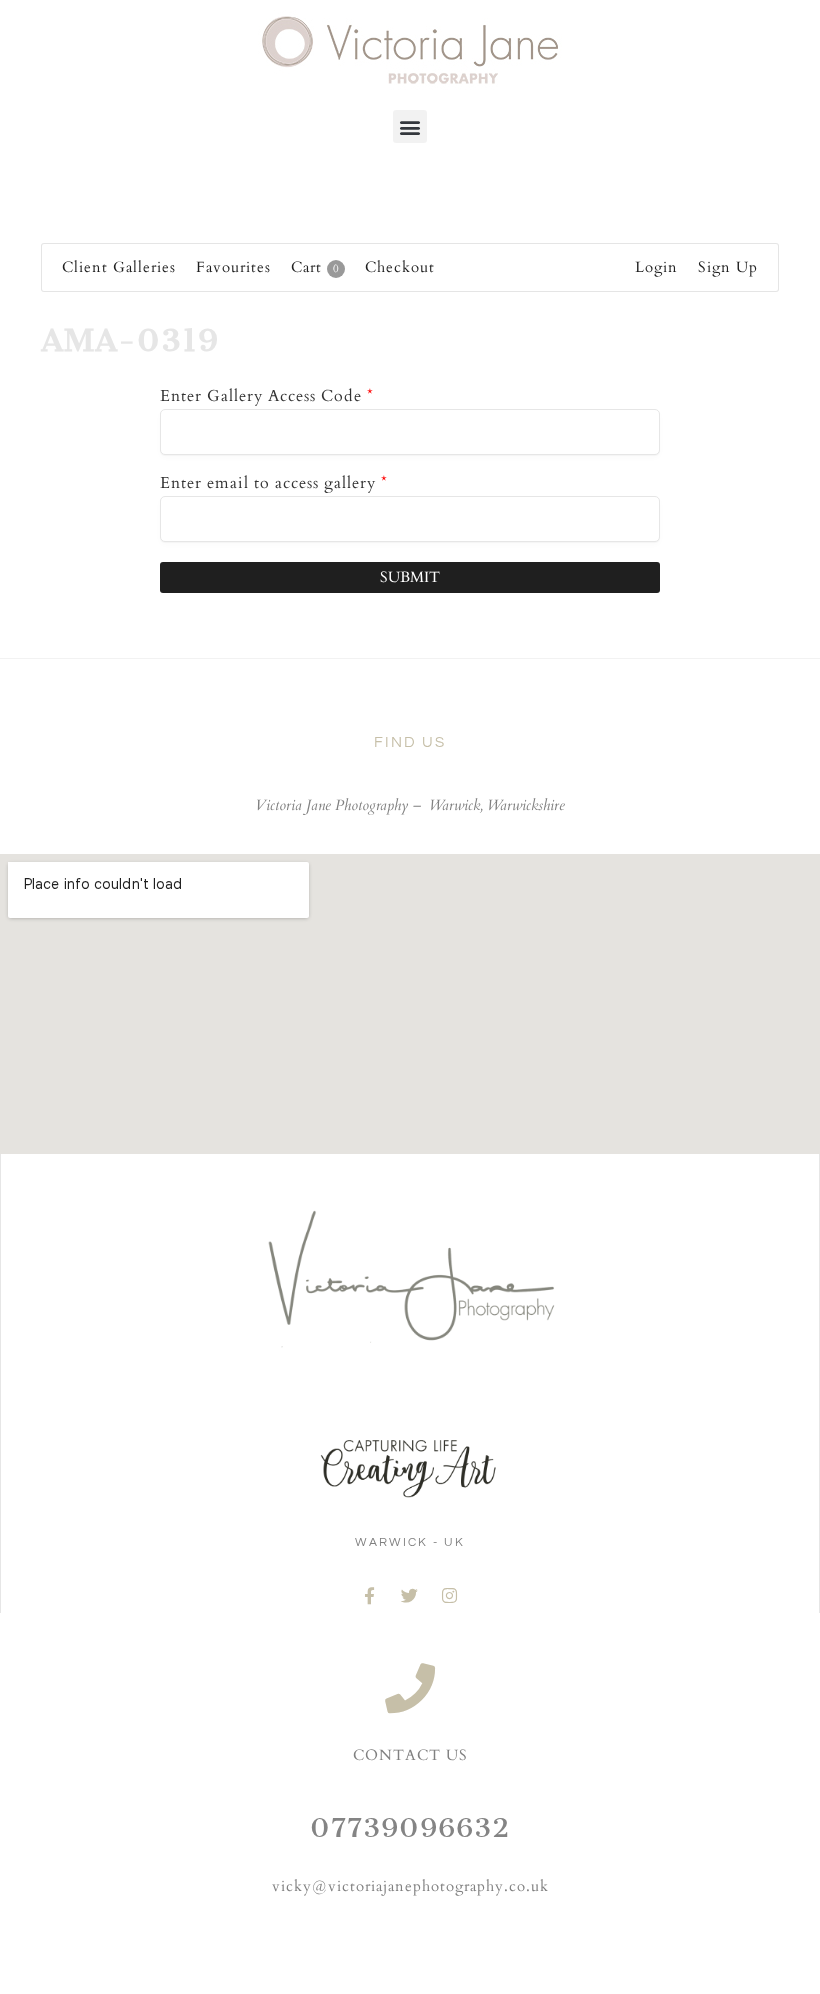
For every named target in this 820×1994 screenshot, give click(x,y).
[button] (410, 126)
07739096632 (410, 1827)
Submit (410, 577)
